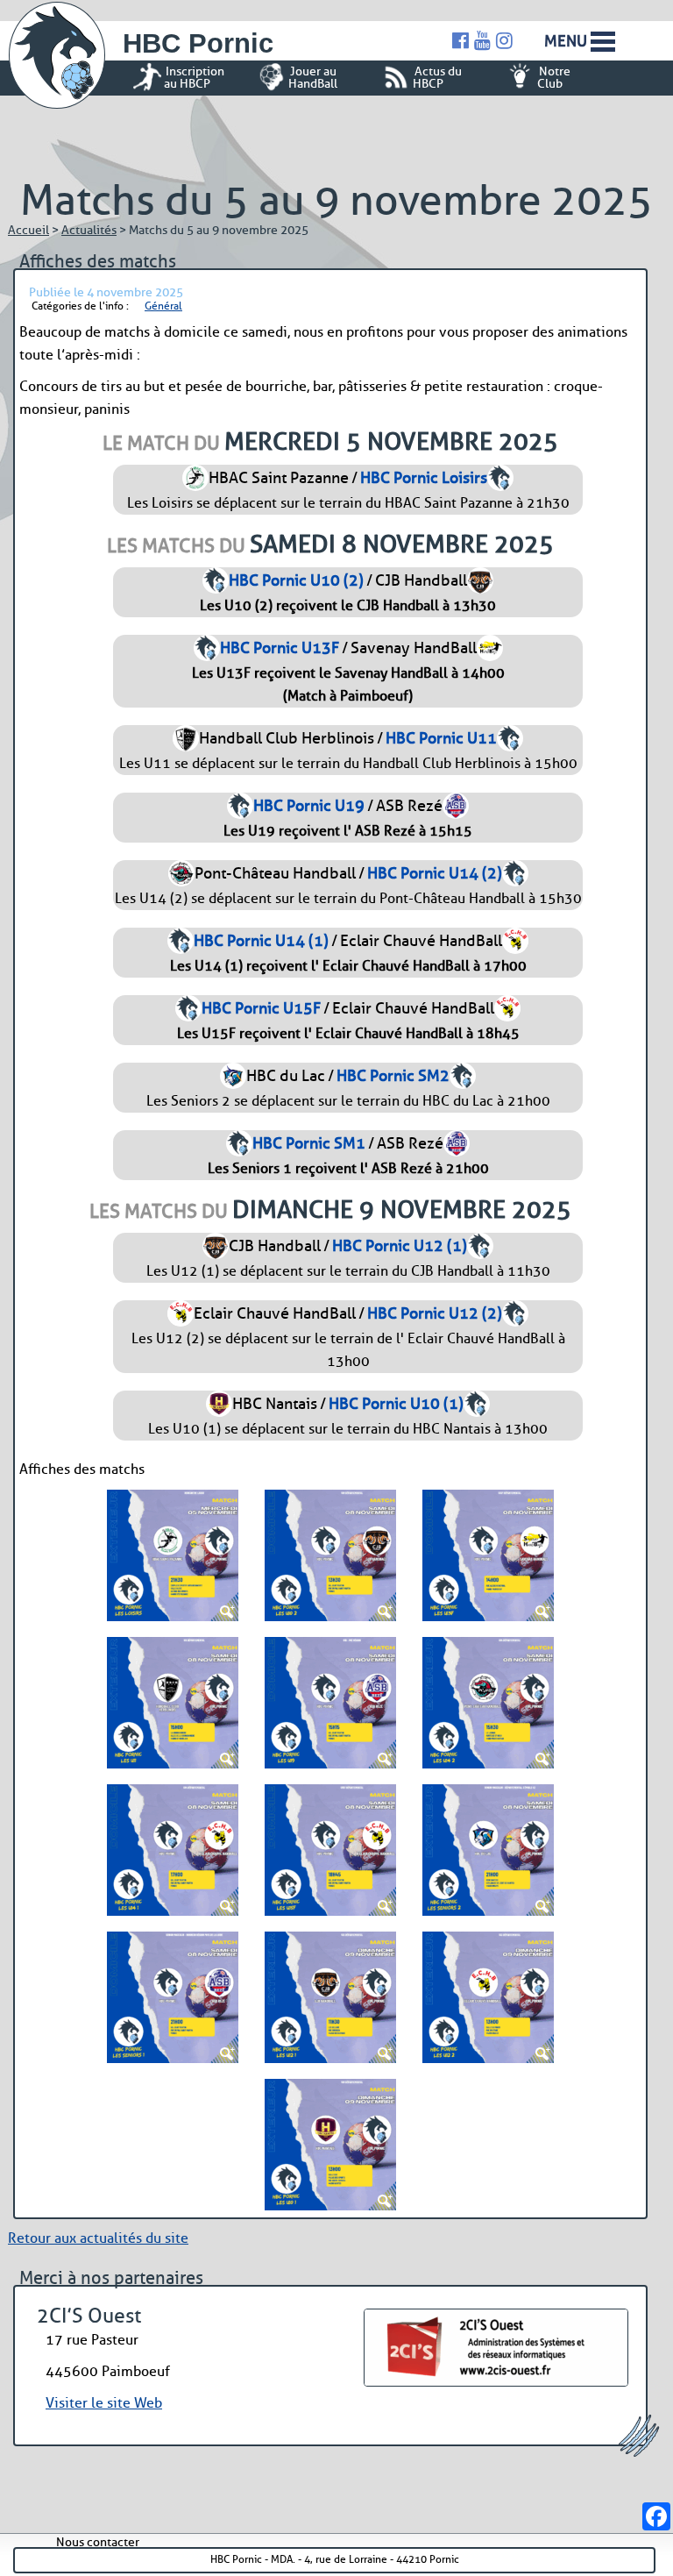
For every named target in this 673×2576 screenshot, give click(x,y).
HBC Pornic (198, 43)
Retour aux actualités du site (98, 2238)
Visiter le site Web (104, 2403)
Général (163, 306)
